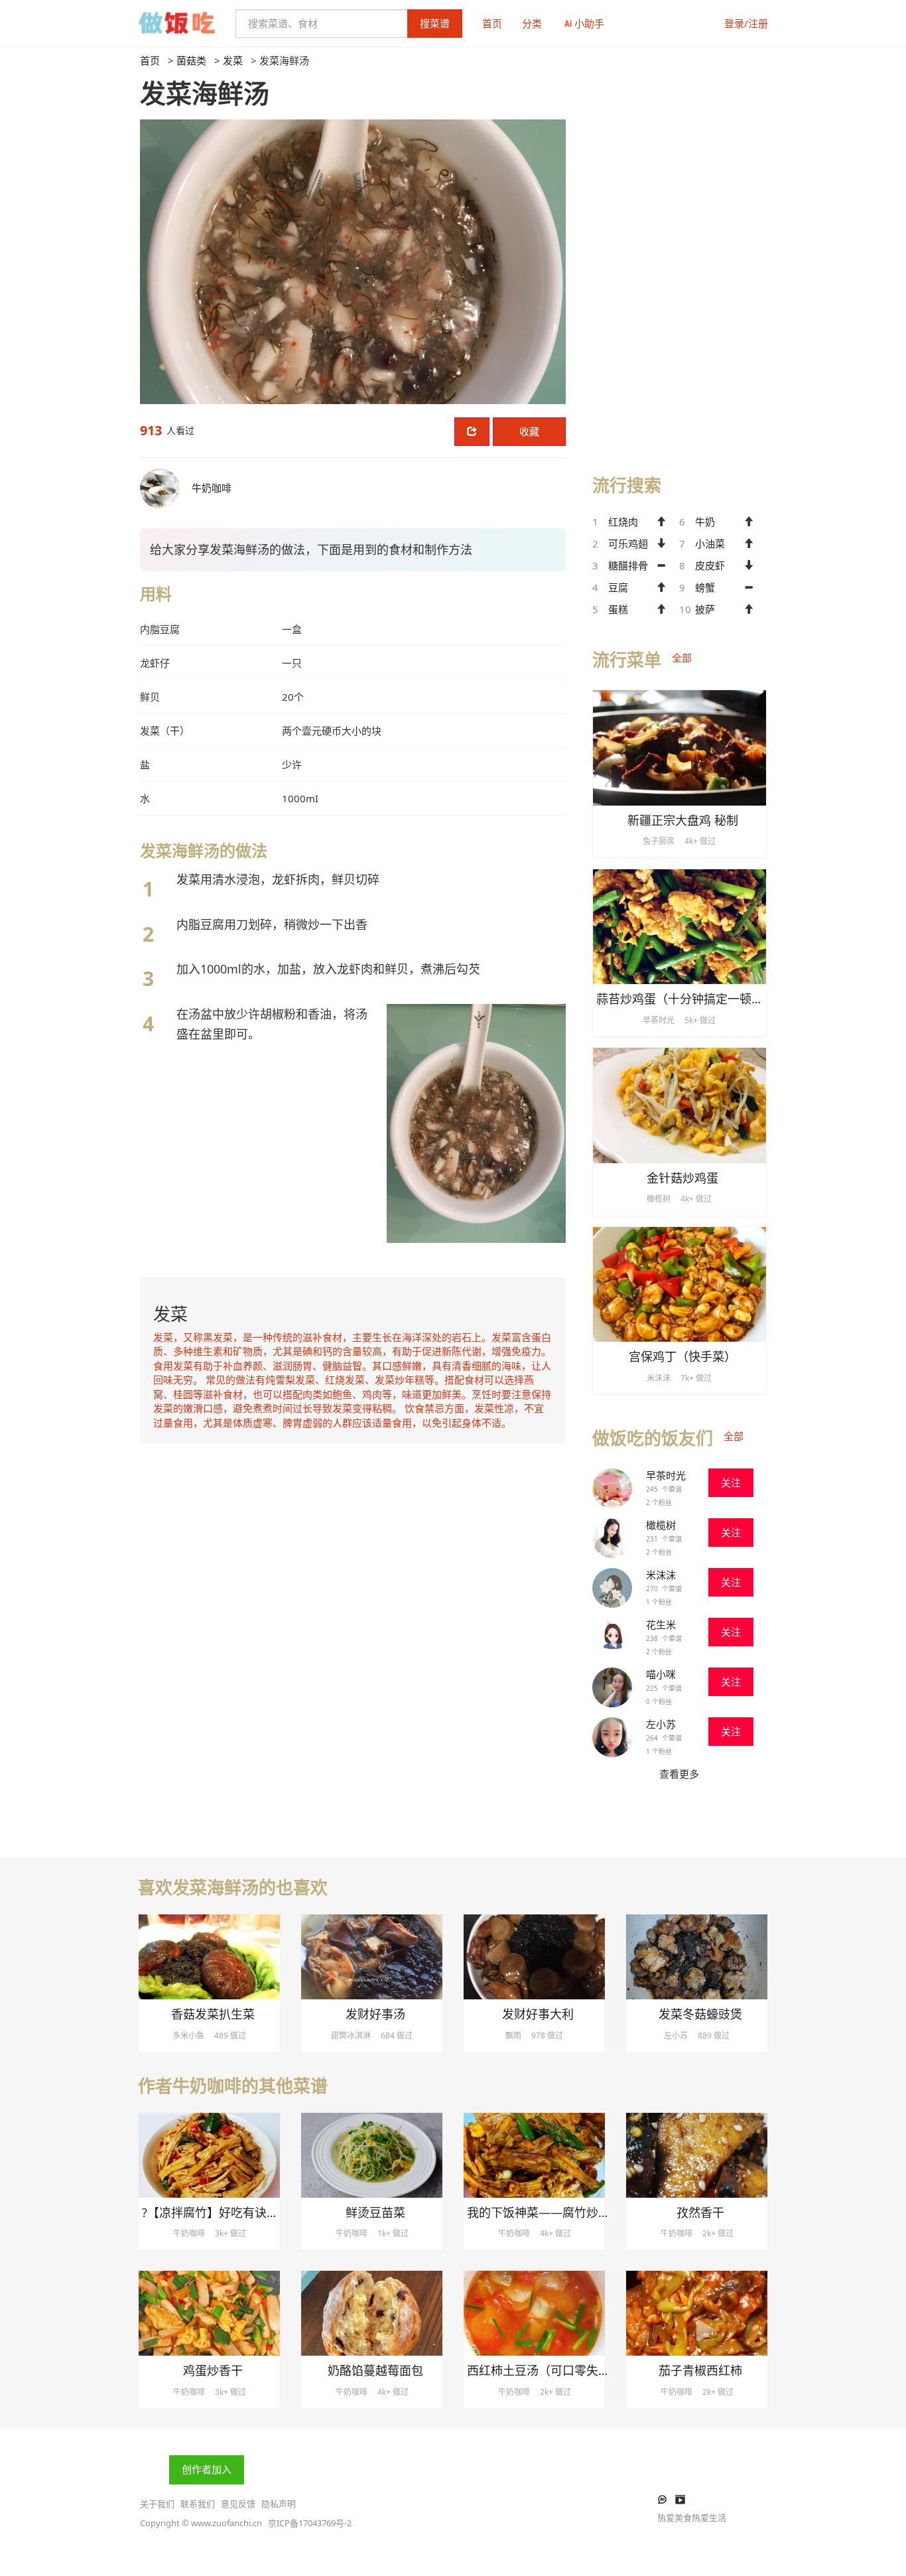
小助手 (589, 23)
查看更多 (679, 1774)
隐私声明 (279, 2504)
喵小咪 (661, 1674)
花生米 (661, 1624)
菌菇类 (191, 60)
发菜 (233, 60)
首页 (492, 23)
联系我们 (198, 2504)
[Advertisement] (679, 253)
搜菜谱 (435, 23)
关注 (731, 1482)
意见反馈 (238, 2504)
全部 (682, 658)
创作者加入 (207, 2469)
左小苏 (661, 1724)
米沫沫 (661, 1575)
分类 (532, 23)
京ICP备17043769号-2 (310, 2523)
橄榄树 (661, 1525)
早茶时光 (666, 1475)
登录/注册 (746, 23)
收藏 (529, 431)
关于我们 (157, 2504)
